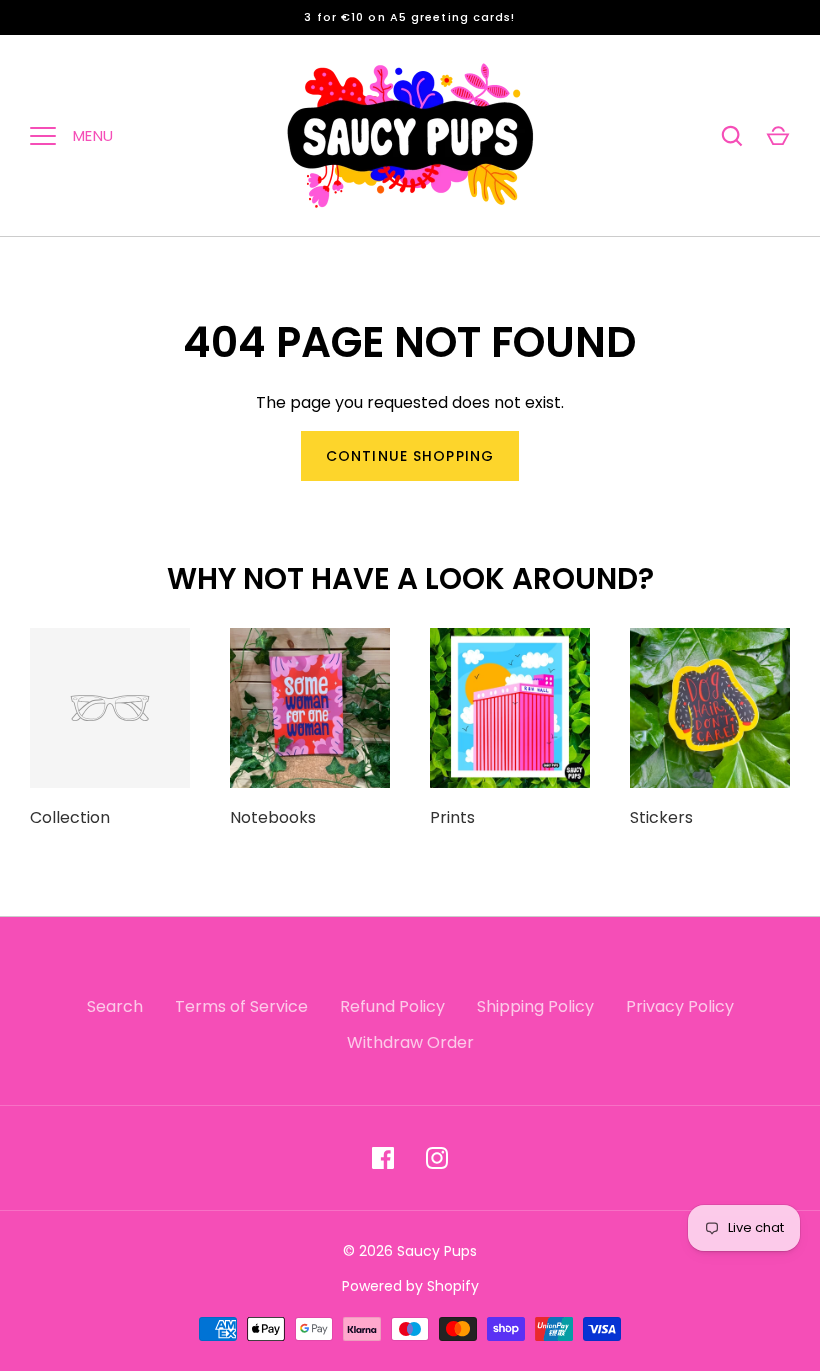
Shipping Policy (535, 1006)
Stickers (661, 817)
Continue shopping (410, 456)
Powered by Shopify (410, 1286)
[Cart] (778, 136)
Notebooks (273, 817)
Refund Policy (392, 1006)
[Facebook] (383, 1158)
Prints (452, 817)
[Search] (732, 136)
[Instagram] (437, 1158)
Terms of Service (241, 1006)
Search (115, 1006)
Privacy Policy (680, 1006)
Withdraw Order (410, 1042)
